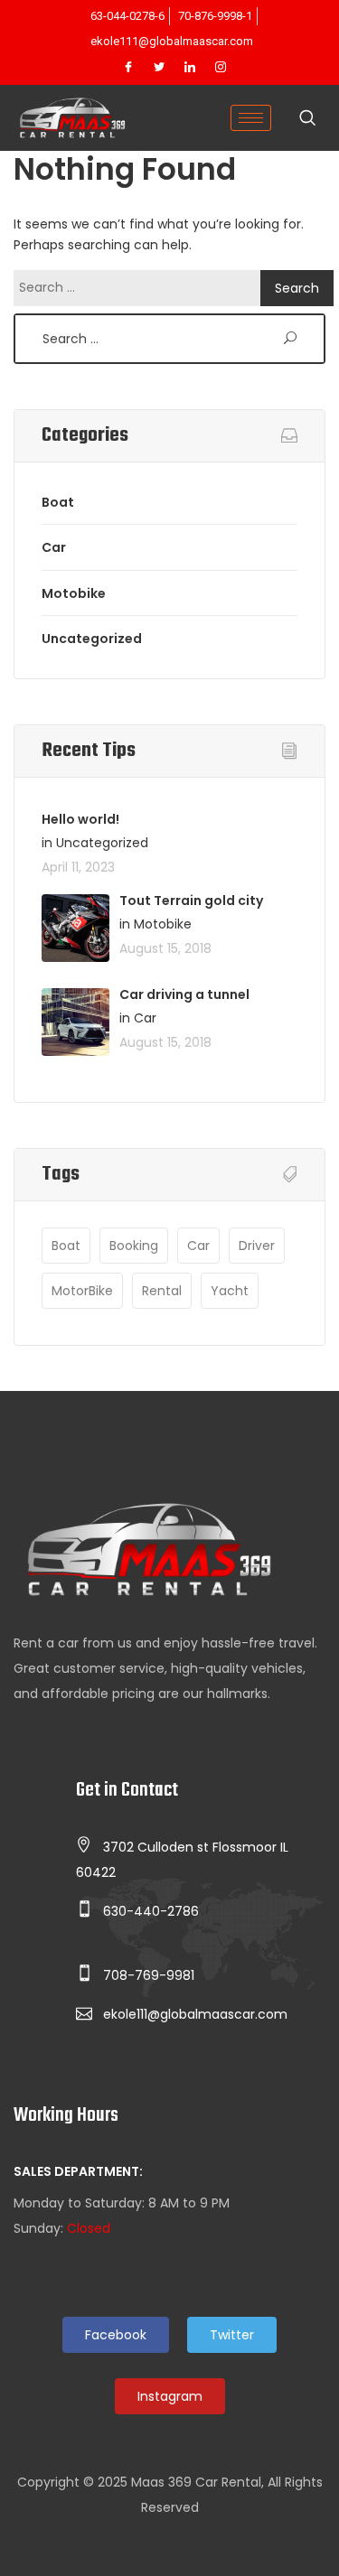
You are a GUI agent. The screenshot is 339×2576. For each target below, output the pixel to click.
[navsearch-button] (307, 119)
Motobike (74, 593)
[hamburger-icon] (251, 118)
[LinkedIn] (190, 68)
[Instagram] (221, 68)
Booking (134, 1246)
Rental (162, 1291)
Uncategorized (92, 639)
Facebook (116, 2335)
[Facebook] (128, 68)
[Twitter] (159, 68)
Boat (58, 502)
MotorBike (82, 1291)
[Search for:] (141, 288)
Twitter (232, 2335)
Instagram (170, 2396)
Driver (257, 1246)
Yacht (230, 1291)
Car (54, 547)
